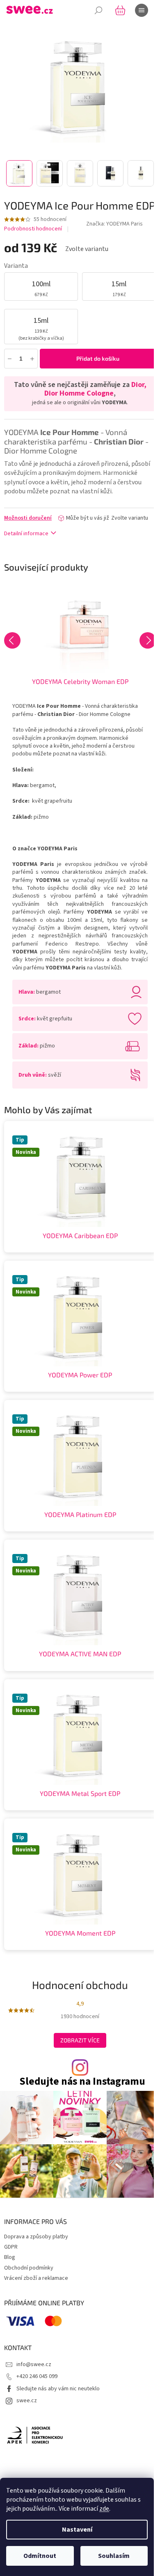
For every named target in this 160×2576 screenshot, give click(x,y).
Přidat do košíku (98, 358)
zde (104, 2509)
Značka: (114, 224)
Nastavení (77, 2530)
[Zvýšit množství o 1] (32, 358)
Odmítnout (40, 2556)
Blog (10, 2257)
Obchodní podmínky (29, 2268)
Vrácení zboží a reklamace (36, 2278)
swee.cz (27, 2401)
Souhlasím (114, 2556)
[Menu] (142, 10)
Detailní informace (26, 534)
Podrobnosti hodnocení (33, 229)
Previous (12, 640)
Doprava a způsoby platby (36, 2237)
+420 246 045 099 (37, 2376)
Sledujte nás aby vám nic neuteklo (58, 2389)
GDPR (11, 2247)
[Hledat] (98, 10)
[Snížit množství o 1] (10, 358)
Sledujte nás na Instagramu (82, 2082)
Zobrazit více (80, 2040)
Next (148, 640)
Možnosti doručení (28, 518)
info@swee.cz (34, 2364)
